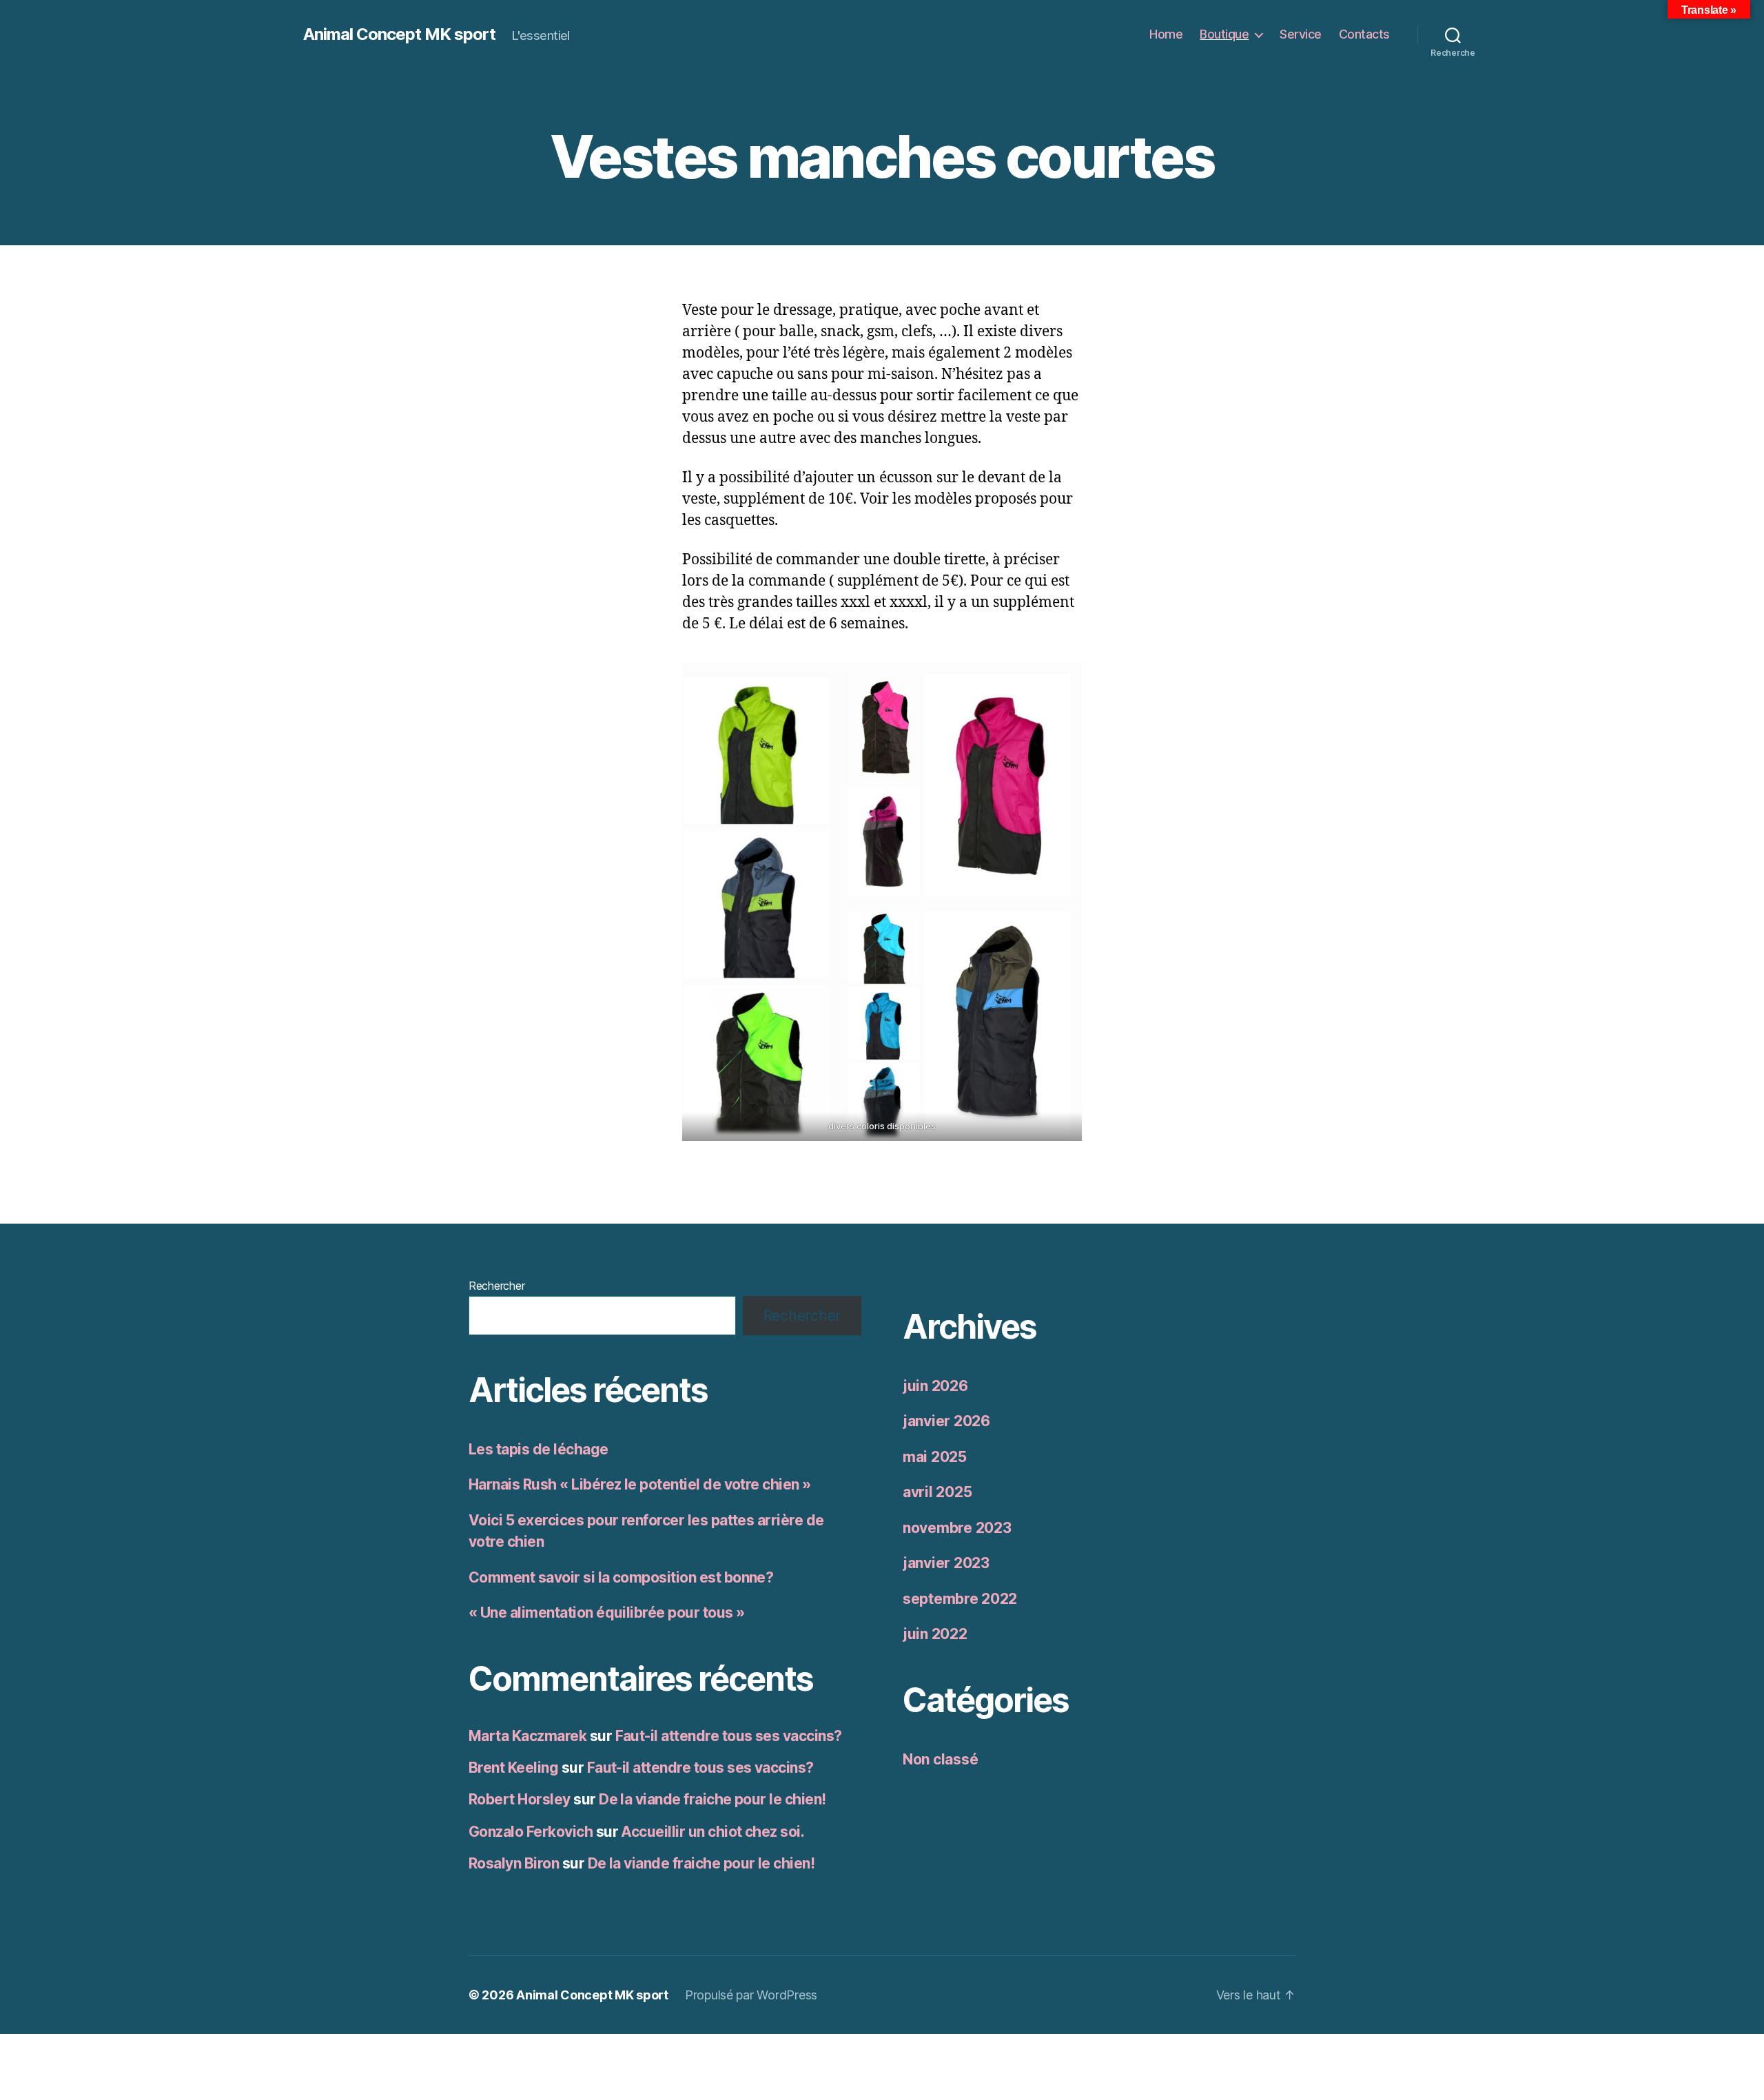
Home (1166, 34)
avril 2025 (937, 1492)
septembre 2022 (960, 1599)
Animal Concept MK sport (399, 34)
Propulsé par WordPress (751, 1995)
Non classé (940, 1759)
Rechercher (496, 1286)
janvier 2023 (946, 1563)
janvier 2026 (946, 1421)
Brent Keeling (513, 1768)
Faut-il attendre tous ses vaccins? (729, 1736)
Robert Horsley (520, 1799)
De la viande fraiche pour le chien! (712, 1799)
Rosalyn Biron (514, 1863)
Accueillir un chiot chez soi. (712, 1832)
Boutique (1224, 34)
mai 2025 (935, 1457)
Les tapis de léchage (539, 1449)
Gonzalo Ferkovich (531, 1832)
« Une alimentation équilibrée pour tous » (606, 1613)
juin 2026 (935, 1386)
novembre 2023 (957, 1528)
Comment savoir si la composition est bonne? (621, 1577)
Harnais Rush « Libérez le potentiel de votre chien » (640, 1484)
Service (1301, 34)
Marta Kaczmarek (527, 1736)
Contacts (1364, 34)
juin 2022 (935, 1634)
